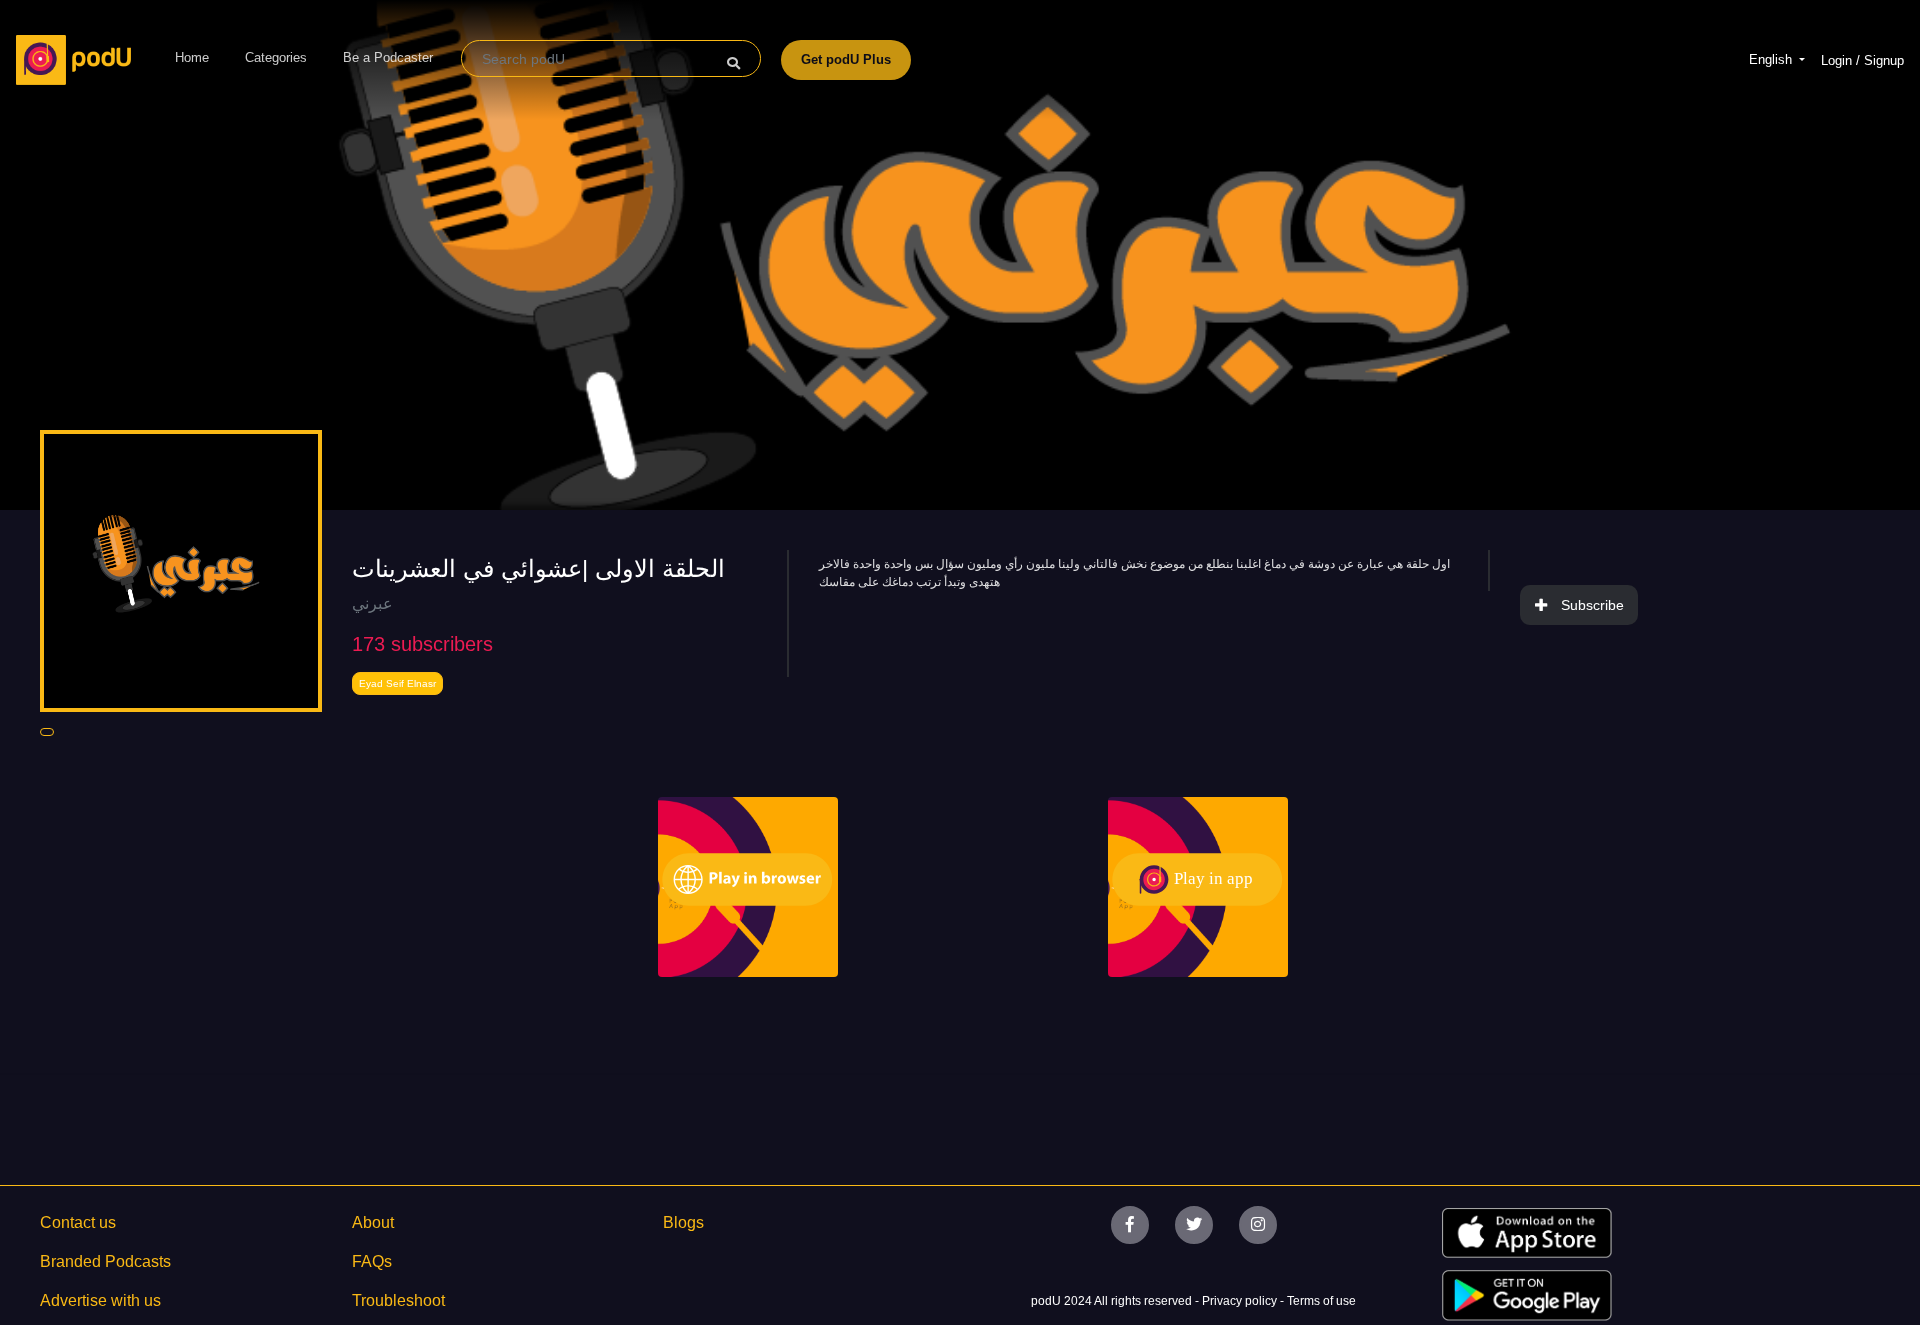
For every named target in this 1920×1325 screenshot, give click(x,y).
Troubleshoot (398, 1300)
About (373, 1222)
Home (192, 57)
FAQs (372, 1261)
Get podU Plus (846, 59)
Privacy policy (1241, 1301)
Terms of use (1321, 1301)
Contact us (78, 1222)
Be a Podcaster (388, 57)
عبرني (372, 603)
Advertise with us (100, 1300)
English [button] (1772, 59)
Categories (276, 57)
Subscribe (1592, 605)
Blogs (683, 1222)
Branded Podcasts (105, 1261)
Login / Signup (1862, 60)
